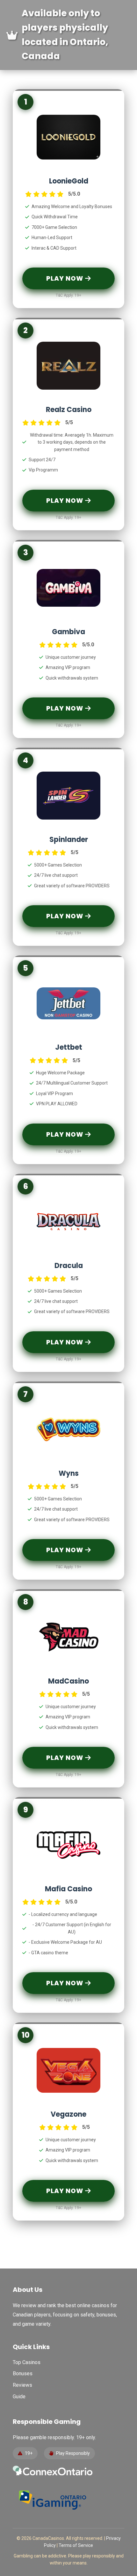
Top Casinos (27, 2362)
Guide (19, 2397)
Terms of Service (76, 2545)
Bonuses (23, 2374)
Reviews (22, 2385)
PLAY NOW (66, 278)
